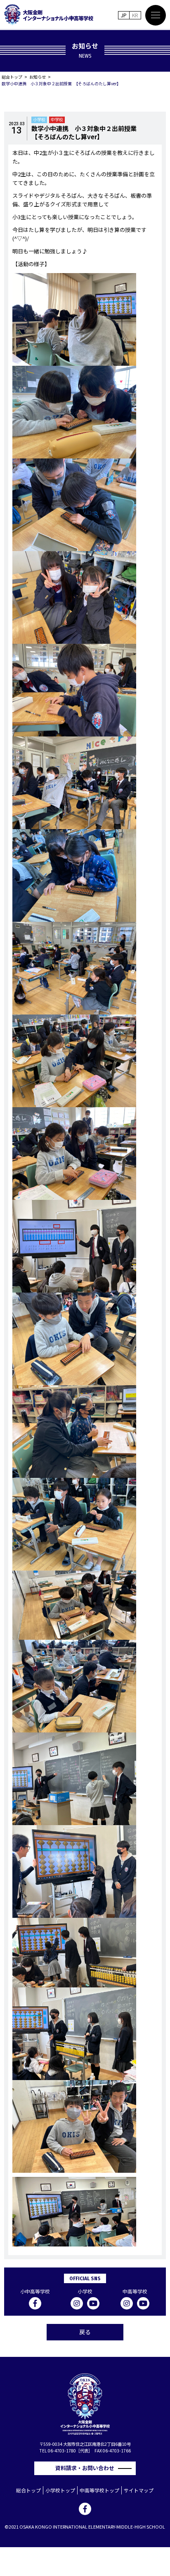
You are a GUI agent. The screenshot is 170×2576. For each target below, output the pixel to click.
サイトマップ (139, 2490)
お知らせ (38, 77)
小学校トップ (60, 2490)
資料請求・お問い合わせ (87, 2468)
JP (124, 15)
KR (135, 15)
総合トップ (12, 77)
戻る (85, 2332)
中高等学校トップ (99, 2490)
